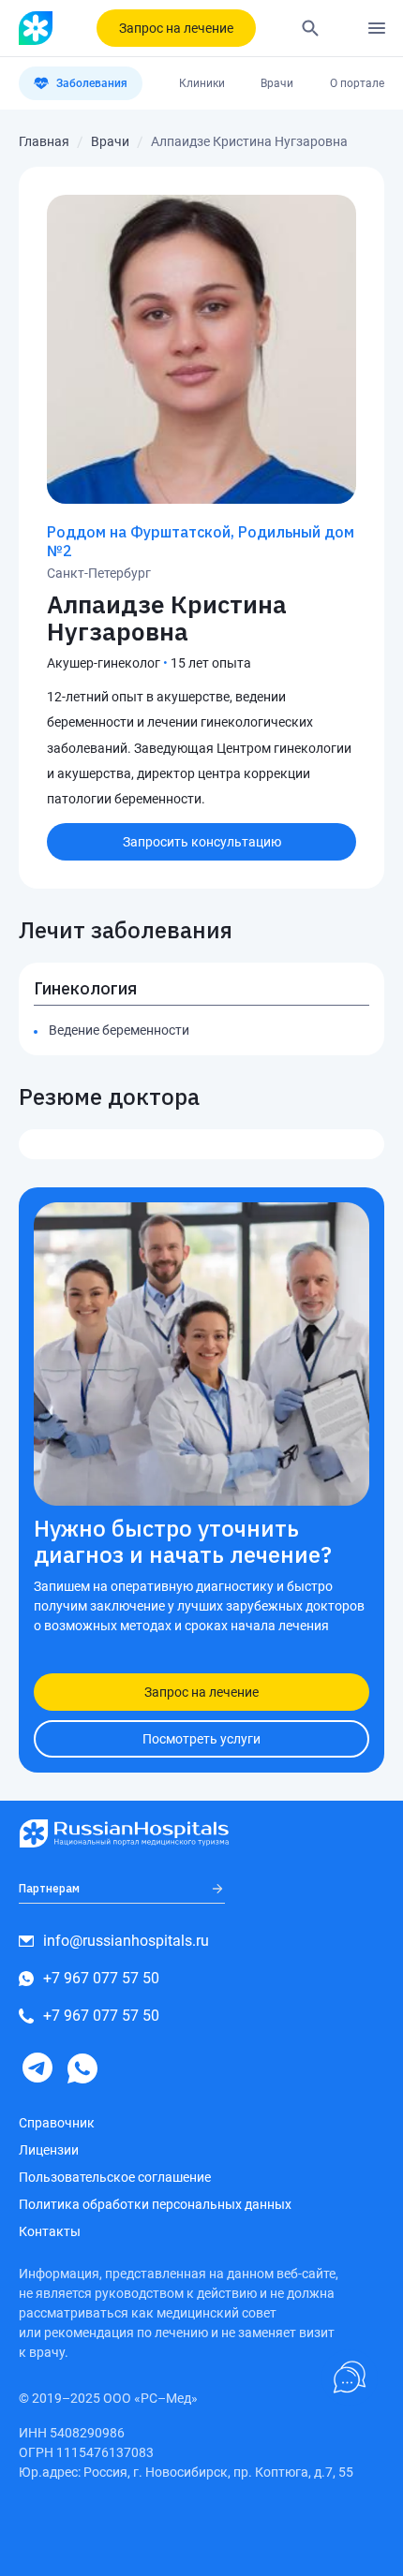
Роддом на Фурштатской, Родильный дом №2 (201, 541)
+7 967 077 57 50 (101, 1978)
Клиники (202, 83)
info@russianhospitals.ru (126, 1941)
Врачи (277, 83)
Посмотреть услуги (201, 1739)
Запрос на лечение (176, 28)
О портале (357, 83)
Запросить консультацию (202, 842)
